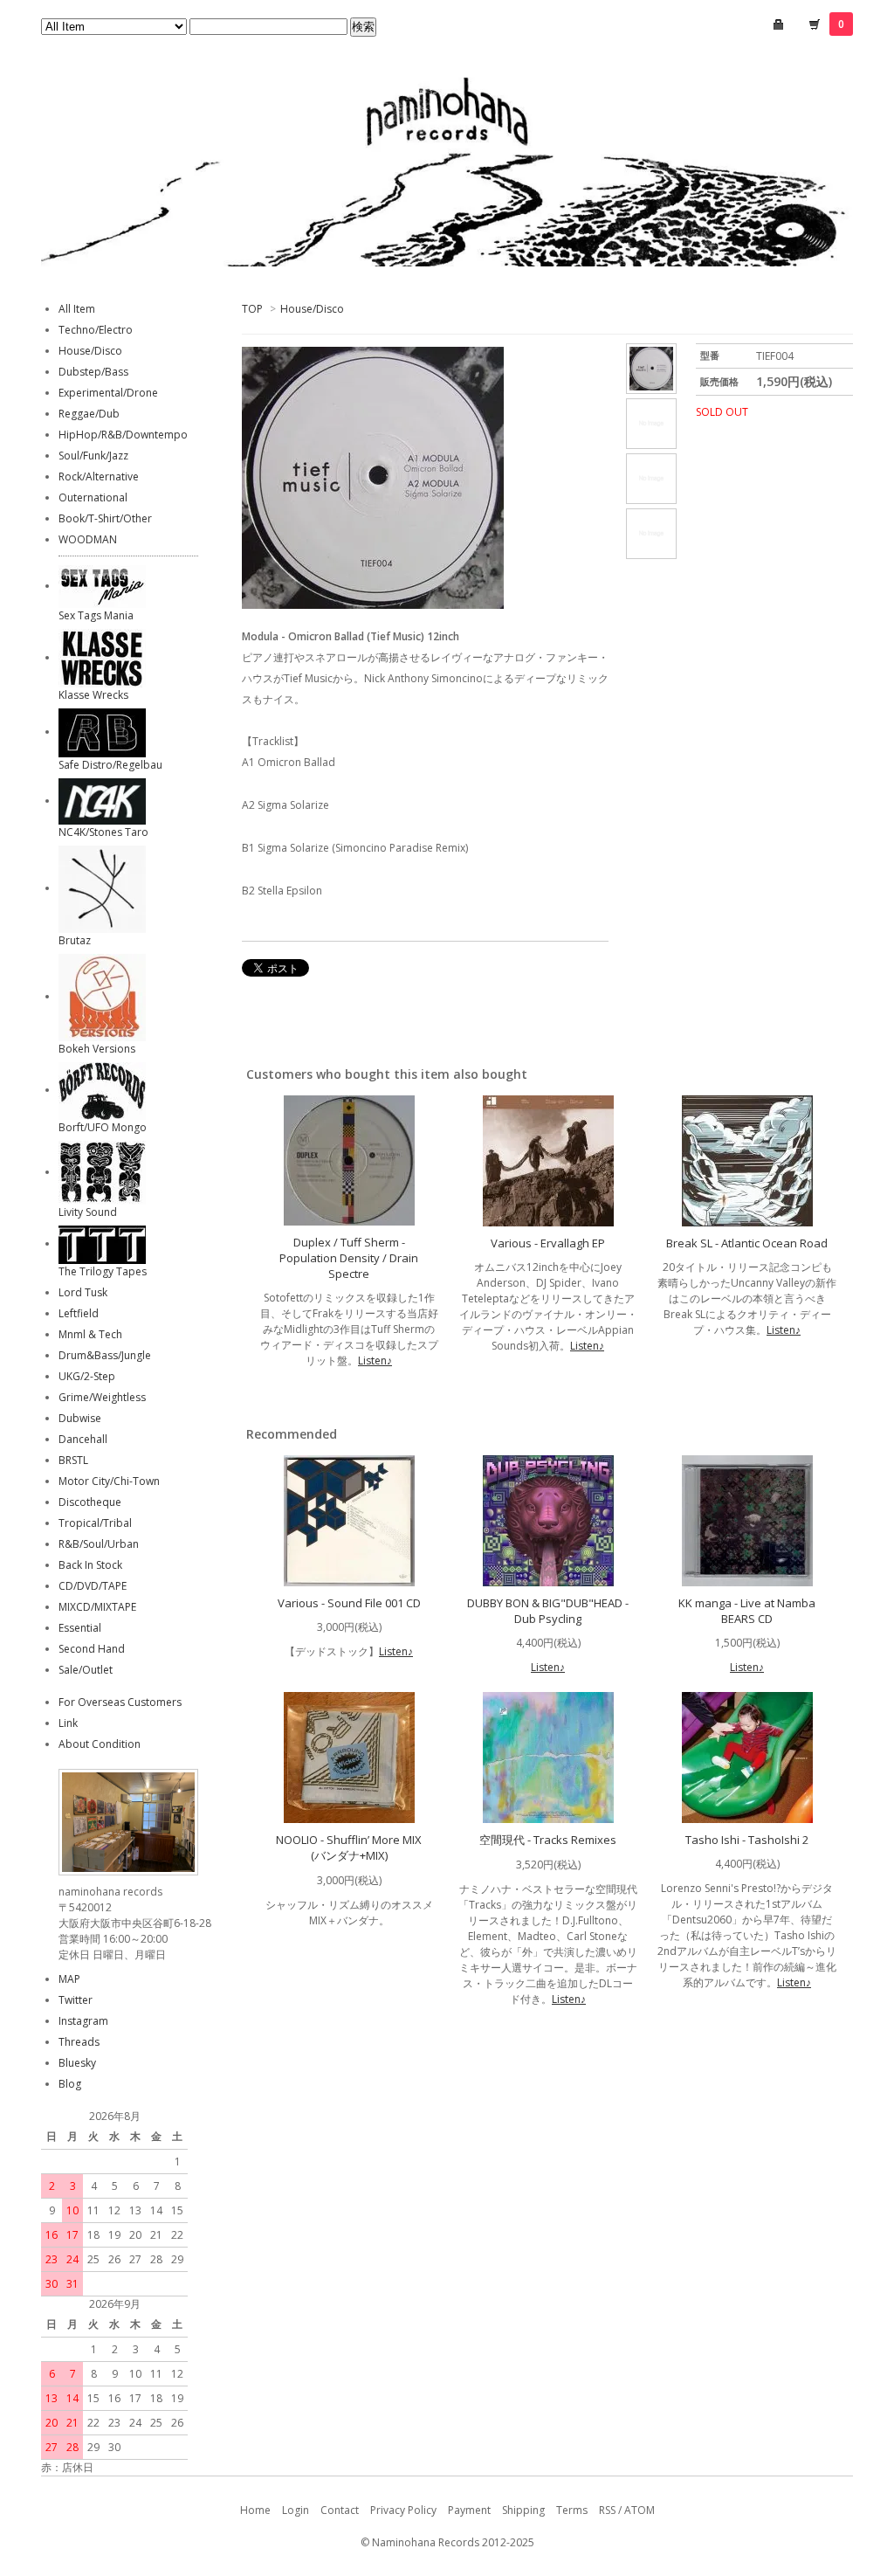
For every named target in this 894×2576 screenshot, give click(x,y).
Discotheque (90, 1502)
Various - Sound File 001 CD (349, 1603)
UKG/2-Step (87, 1376)
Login (296, 2510)
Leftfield (79, 1313)
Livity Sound (88, 1212)
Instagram (83, 2021)
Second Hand (92, 1649)
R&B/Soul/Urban (99, 1544)
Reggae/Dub (89, 414)
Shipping (523, 2510)
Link (68, 1723)
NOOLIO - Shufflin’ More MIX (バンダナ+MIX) (349, 1847)
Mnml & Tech (90, 1334)
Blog (70, 2084)
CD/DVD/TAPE (93, 1586)
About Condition (100, 1744)
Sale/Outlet (86, 1670)
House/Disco (312, 309)
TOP (252, 309)
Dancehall (83, 1439)
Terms (572, 2510)
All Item (77, 309)
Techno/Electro (96, 330)
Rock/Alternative (99, 477)
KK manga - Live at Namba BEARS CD (747, 1611)
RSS (607, 2510)
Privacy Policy (403, 2510)
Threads (79, 2042)
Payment (469, 2510)
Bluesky (77, 2063)
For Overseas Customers (120, 1702)
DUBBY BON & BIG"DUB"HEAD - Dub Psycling (548, 1611)
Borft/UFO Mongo (103, 1127)
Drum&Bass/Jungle (105, 1355)
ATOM (640, 2510)
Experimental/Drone (108, 393)
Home (255, 2510)
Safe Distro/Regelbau (110, 765)
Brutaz (75, 940)
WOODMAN (88, 539)
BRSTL (73, 1460)
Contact (340, 2510)
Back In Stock (90, 1565)
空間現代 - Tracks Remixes (548, 1840)
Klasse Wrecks (93, 695)
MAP (69, 1979)
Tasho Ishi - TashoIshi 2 (747, 1840)
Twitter (76, 2000)
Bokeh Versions (97, 1049)
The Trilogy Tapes (103, 1271)
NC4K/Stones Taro (103, 832)
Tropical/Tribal (95, 1523)
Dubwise (80, 1418)
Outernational (93, 497)
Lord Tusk (83, 1292)
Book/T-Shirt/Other (105, 518)
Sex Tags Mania (96, 615)
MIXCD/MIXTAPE (97, 1607)
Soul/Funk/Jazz (93, 456)
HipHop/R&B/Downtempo (123, 435)
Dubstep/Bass (93, 372)
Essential (80, 1628)
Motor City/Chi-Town (109, 1481)
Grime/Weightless (102, 1397)
